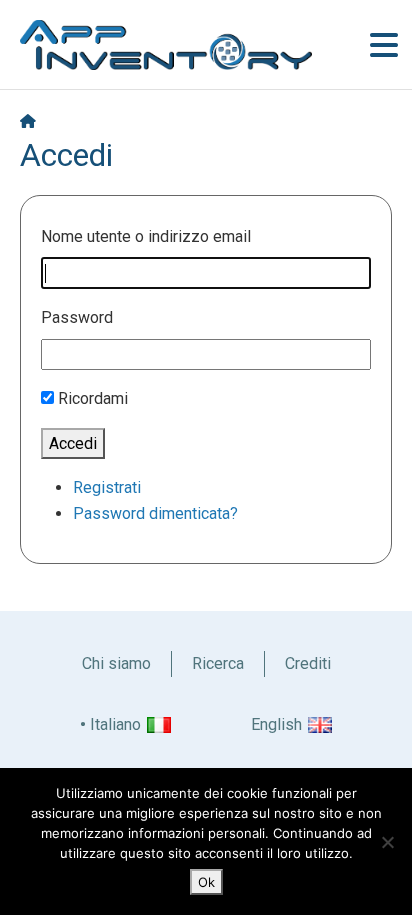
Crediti (308, 663)
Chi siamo (116, 663)
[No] (387, 842)
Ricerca (218, 663)
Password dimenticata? (155, 513)
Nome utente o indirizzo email (146, 236)
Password (77, 317)
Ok (206, 882)
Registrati (107, 487)
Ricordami (93, 398)
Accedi (73, 443)
